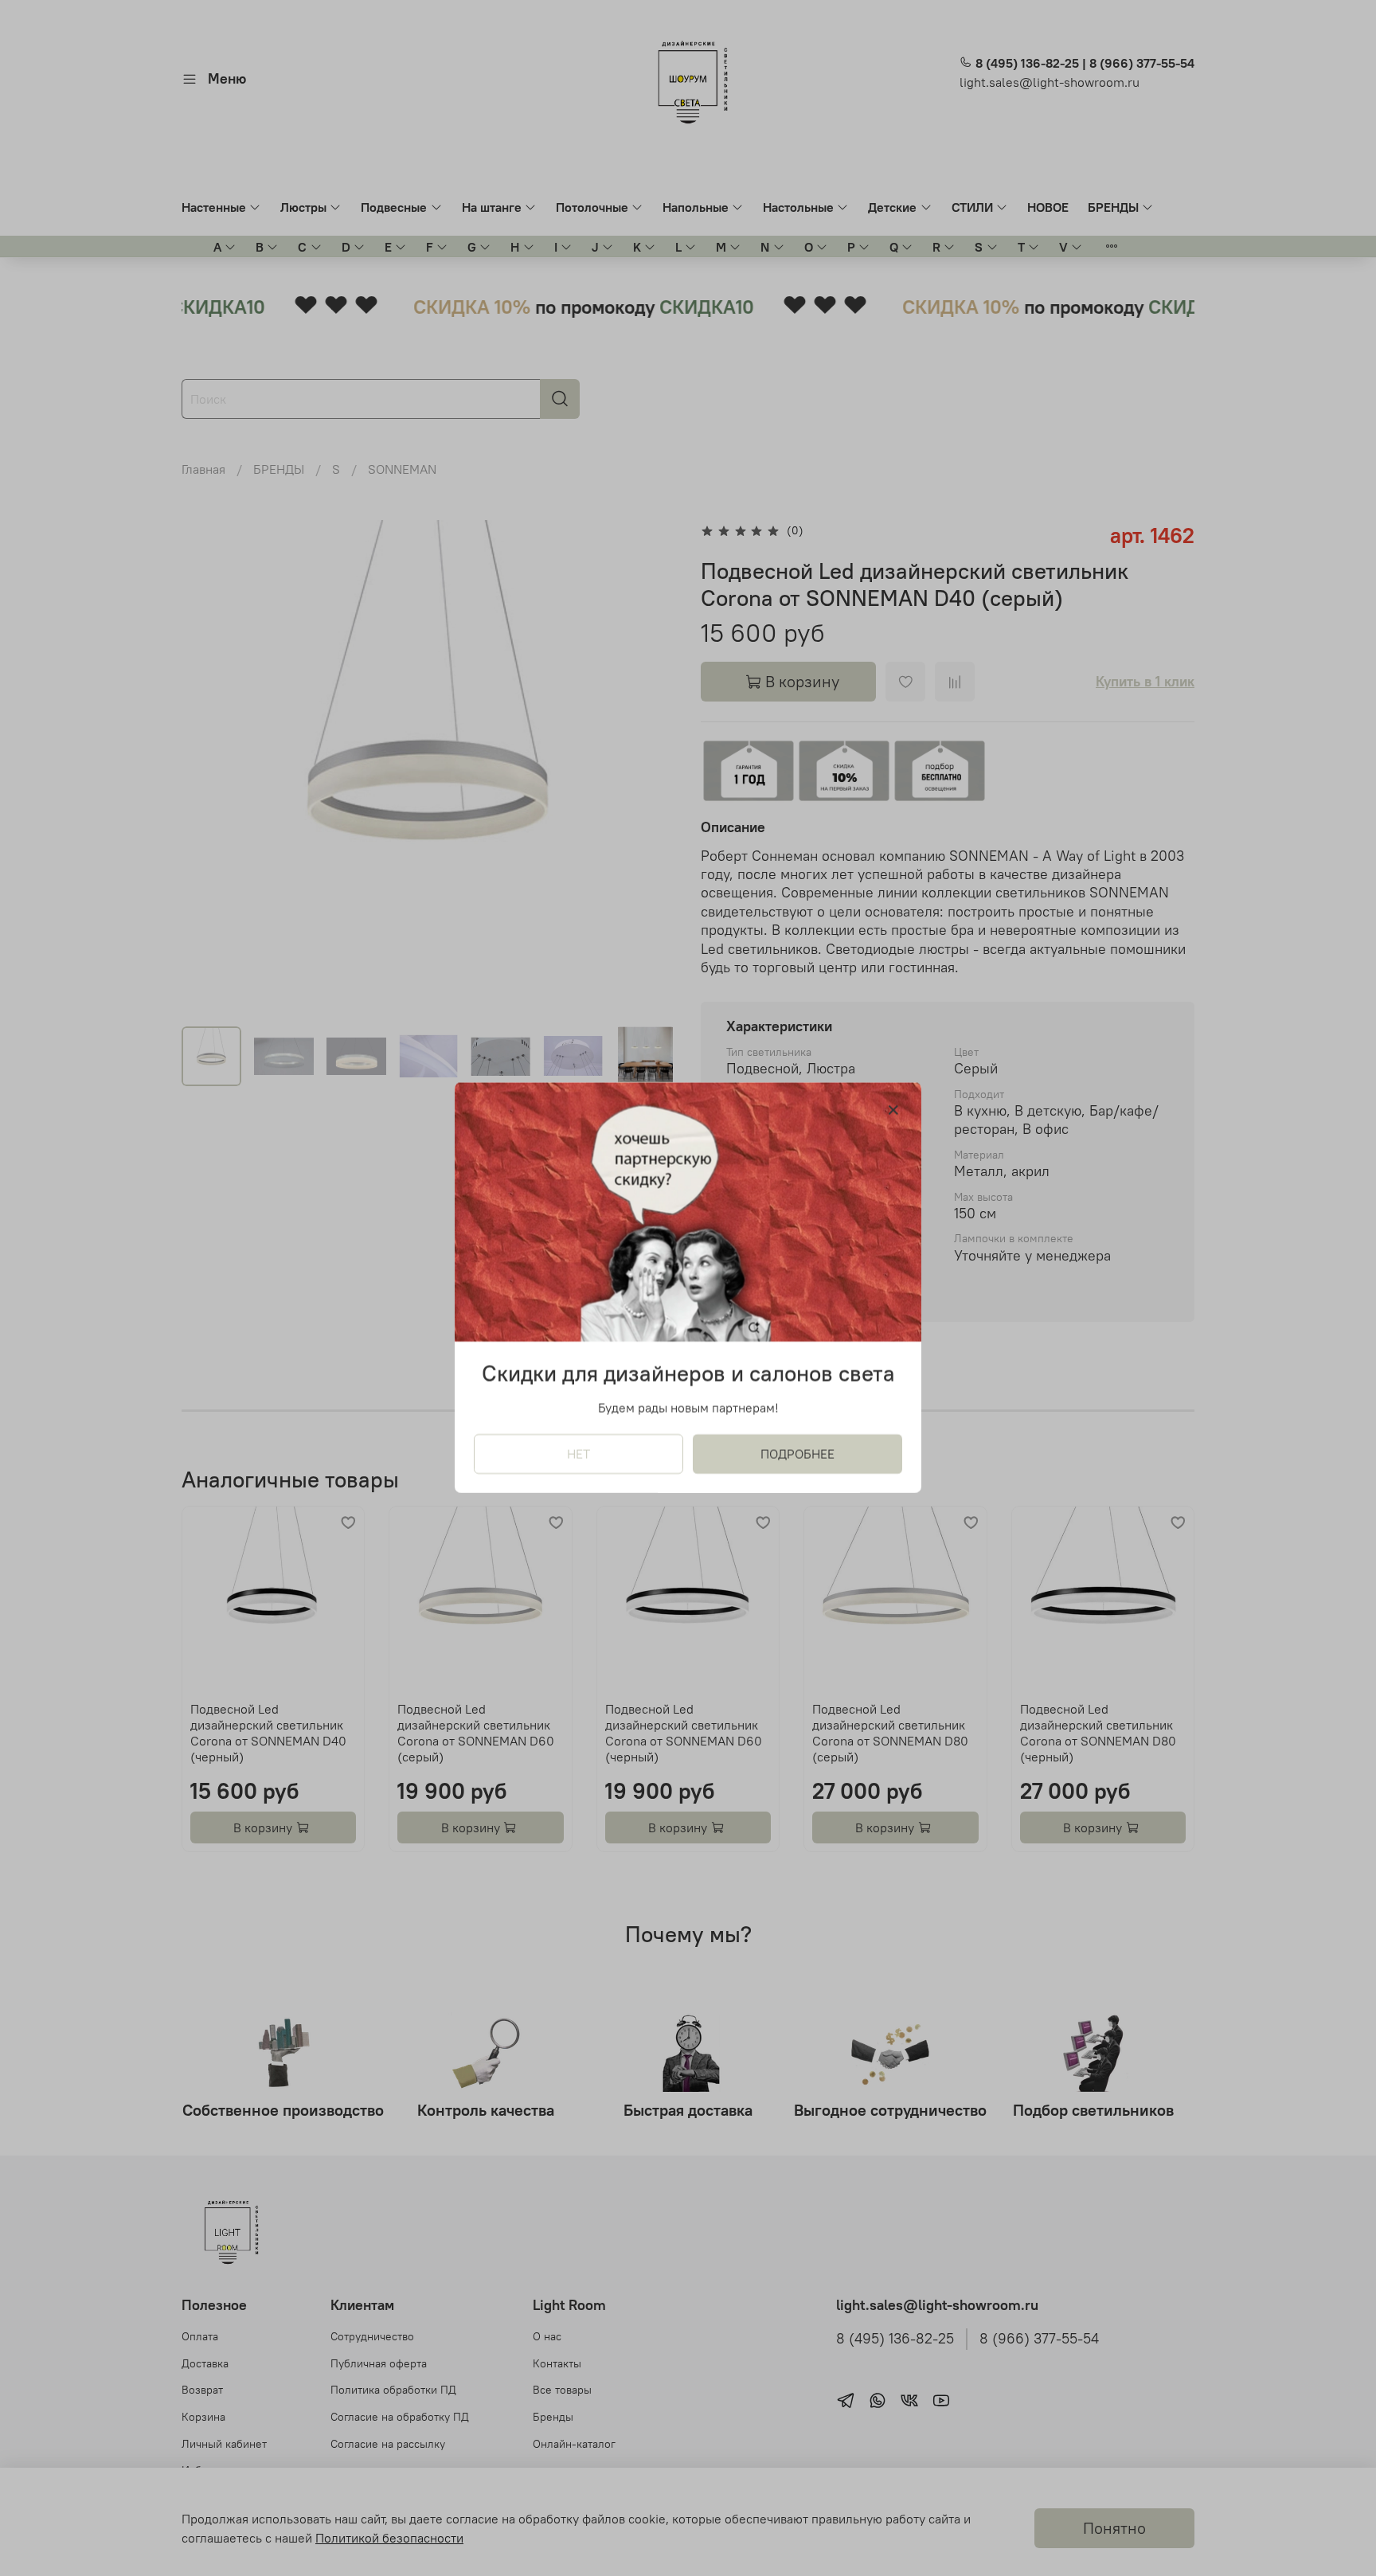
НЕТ (579, 1455)
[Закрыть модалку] (893, 1111)
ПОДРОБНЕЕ (797, 1455)
